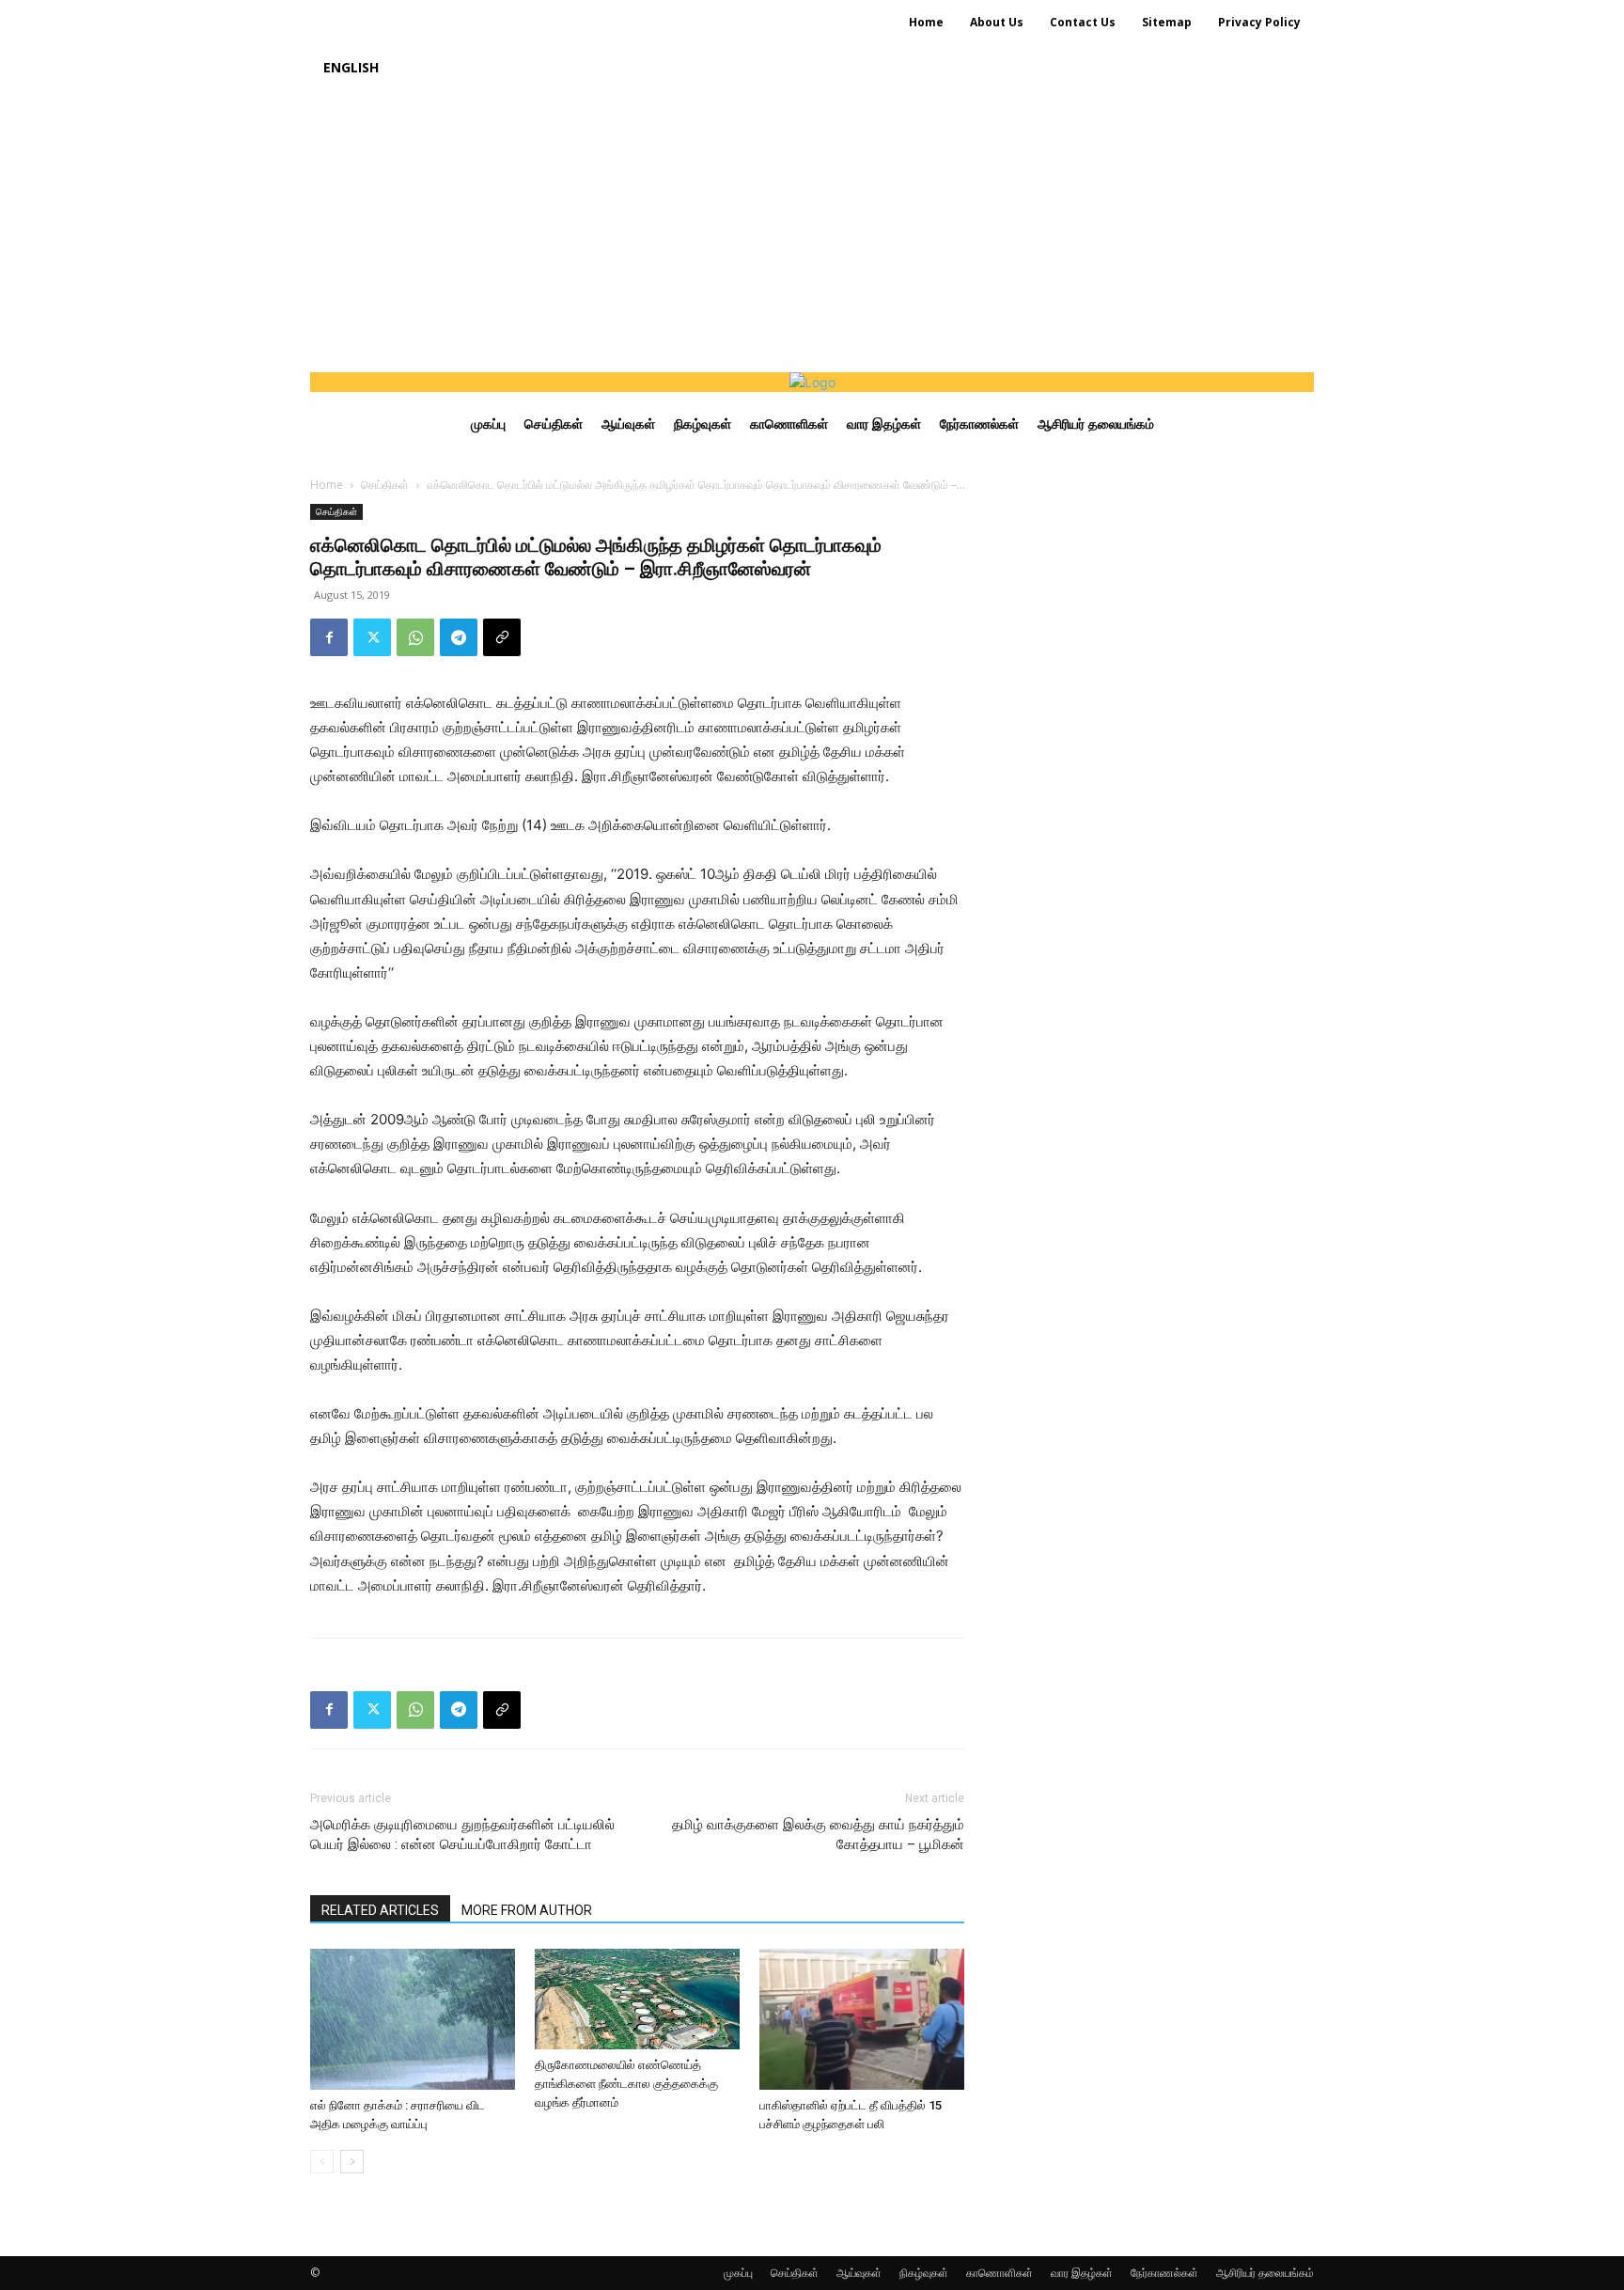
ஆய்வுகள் (859, 2273)
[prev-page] (322, 2162)
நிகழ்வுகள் (924, 2273)
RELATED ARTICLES (380, 1910)
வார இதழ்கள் (1082, 2273)
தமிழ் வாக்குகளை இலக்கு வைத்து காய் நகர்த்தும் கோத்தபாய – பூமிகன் (818, 1835)
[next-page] (352, 2162)
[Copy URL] (502, 637)
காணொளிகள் (999, 2273)
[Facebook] (329, 637)
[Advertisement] (812, 231)
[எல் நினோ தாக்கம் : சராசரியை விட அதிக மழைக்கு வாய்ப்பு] (413, 2019)
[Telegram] (459, 637)
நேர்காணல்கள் (1164, 2273)
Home (327, 485)
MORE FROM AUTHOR (527, 1910)
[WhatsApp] (415, 637)
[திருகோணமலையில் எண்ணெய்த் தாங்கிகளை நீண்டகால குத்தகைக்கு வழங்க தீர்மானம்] (637, 1999)
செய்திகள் (385, 485)
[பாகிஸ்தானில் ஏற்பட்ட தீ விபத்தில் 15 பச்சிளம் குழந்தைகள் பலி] (862, 2019)
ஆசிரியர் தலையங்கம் (1265, 2273)
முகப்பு (738, 2273)
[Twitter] (372, 637)
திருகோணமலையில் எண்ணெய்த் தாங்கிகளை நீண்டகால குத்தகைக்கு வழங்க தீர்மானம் (626, 2084)
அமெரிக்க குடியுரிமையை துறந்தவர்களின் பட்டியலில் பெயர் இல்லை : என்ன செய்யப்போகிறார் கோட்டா (462, 1835)
